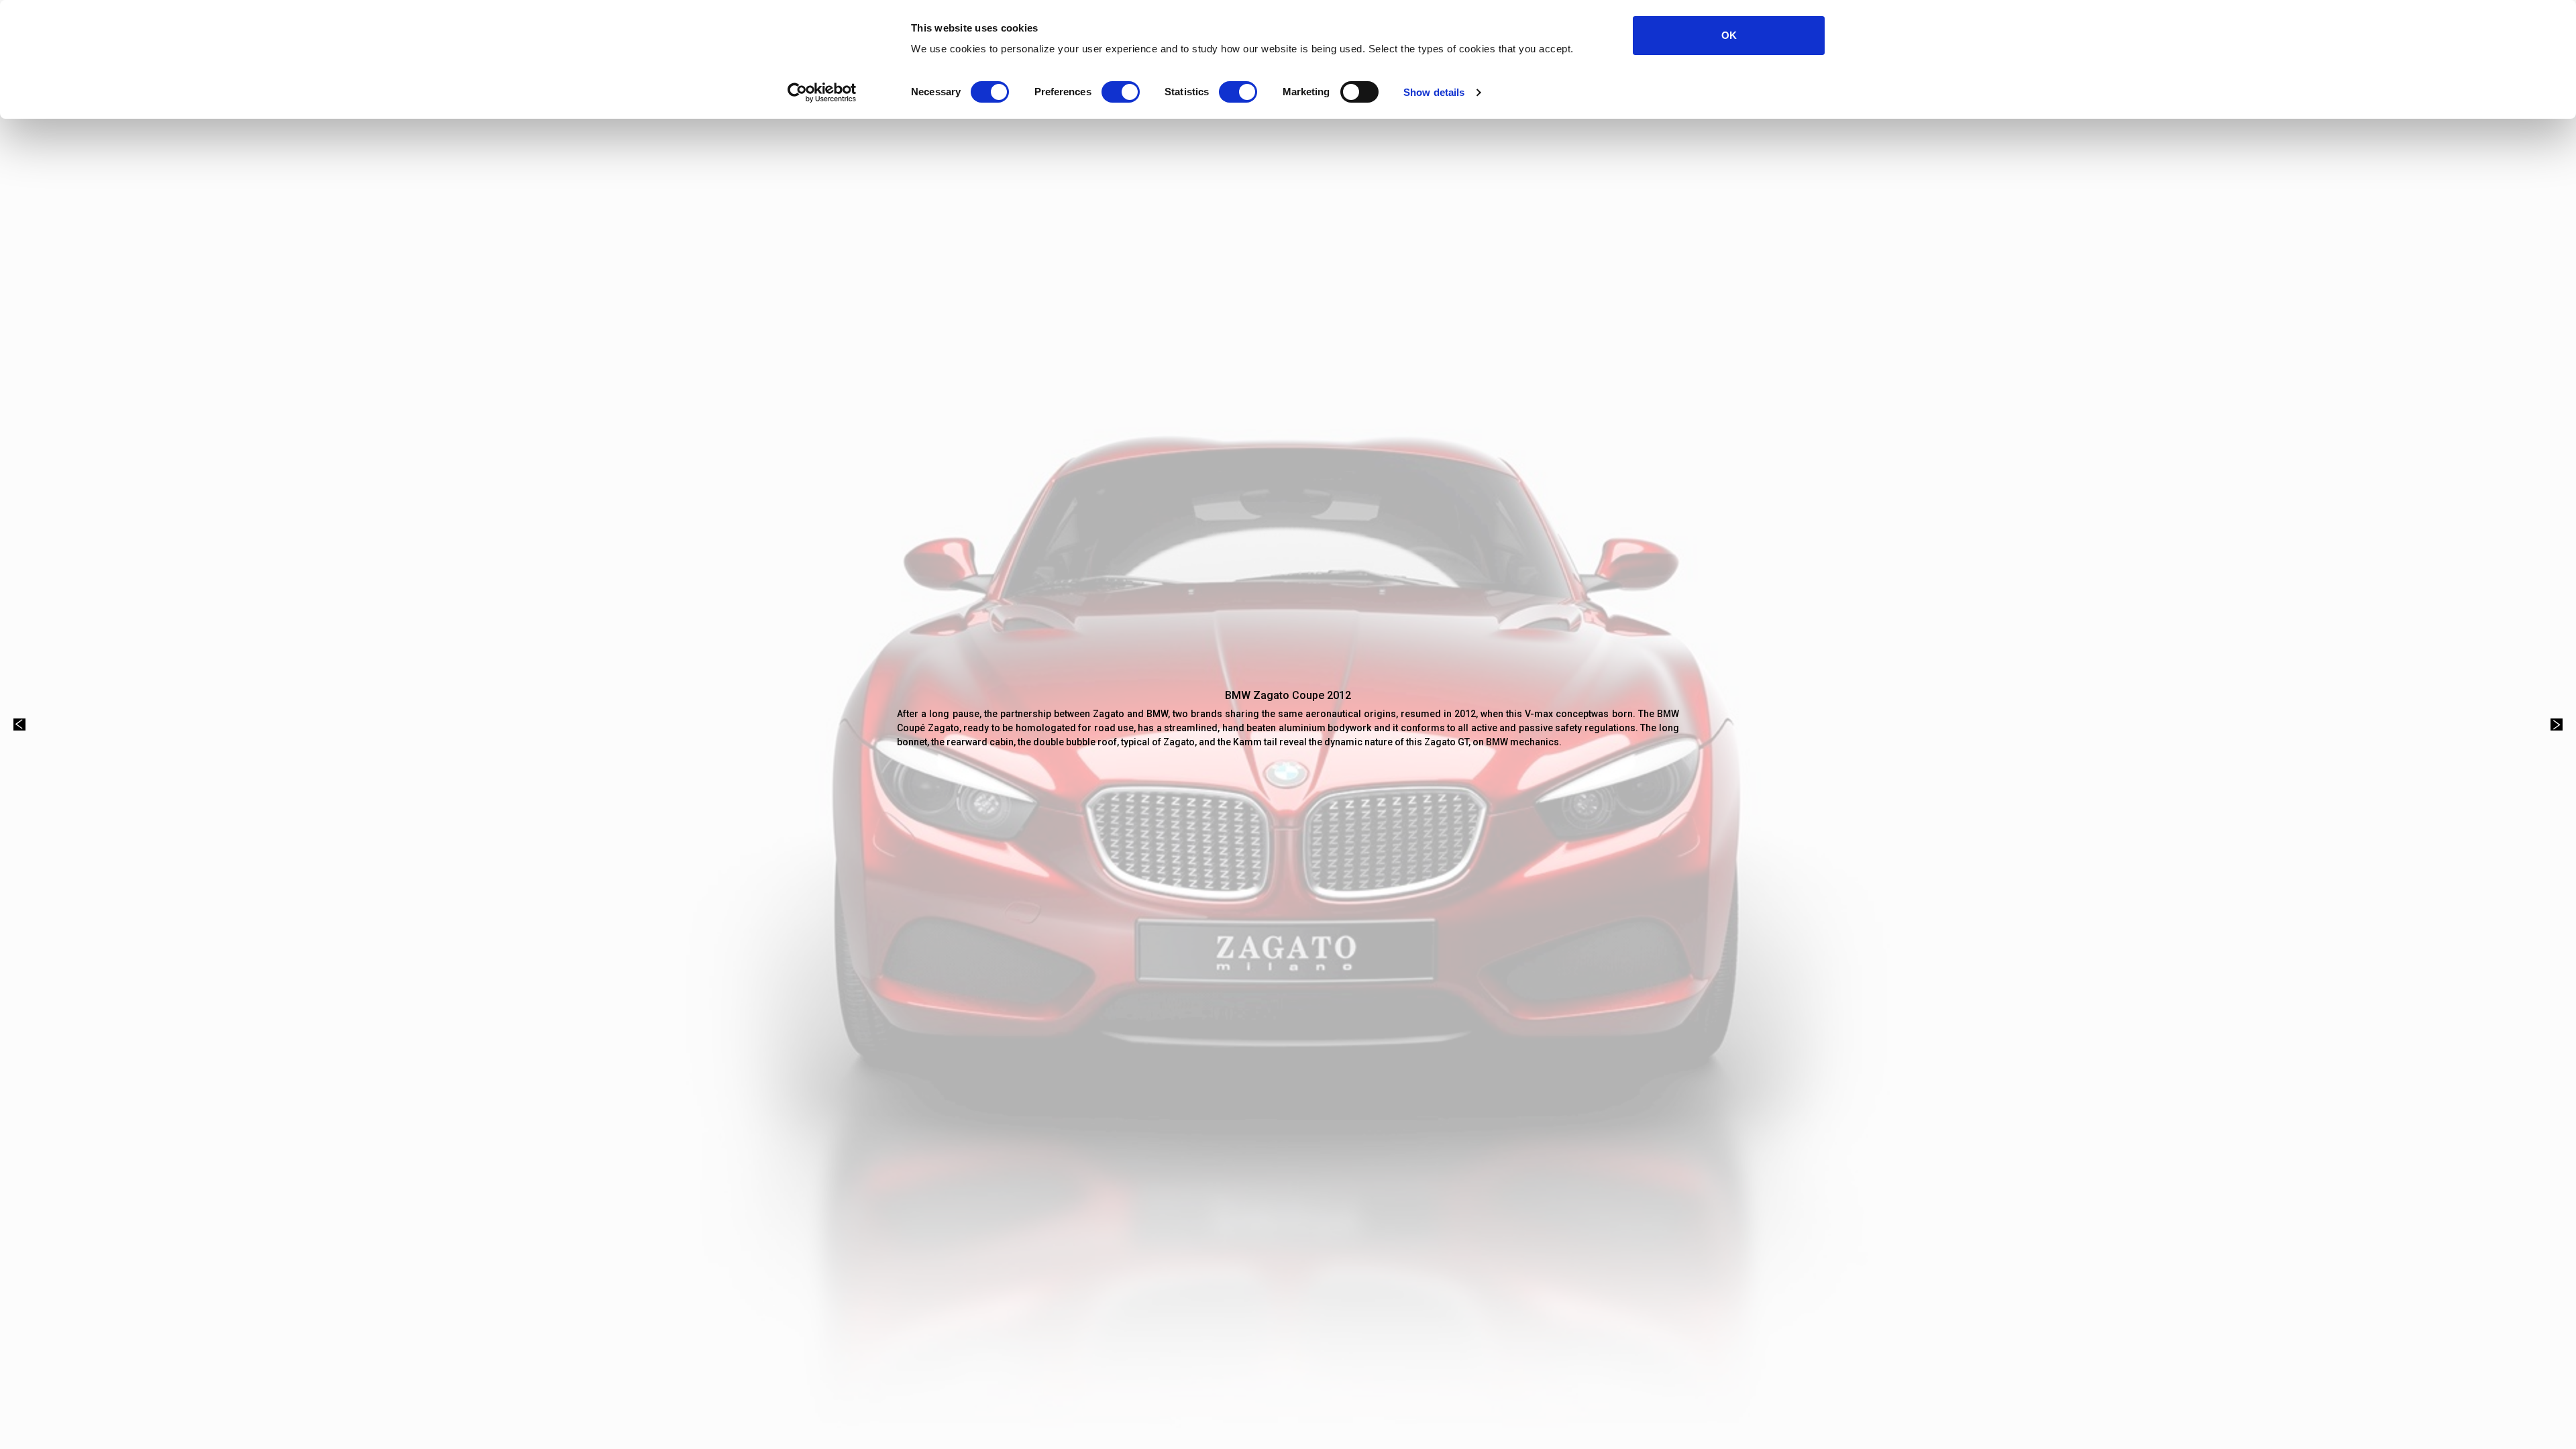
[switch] (1121, 92)
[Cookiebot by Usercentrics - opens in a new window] (822, 93)
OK (1729, 35)
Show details (1434, 92)
